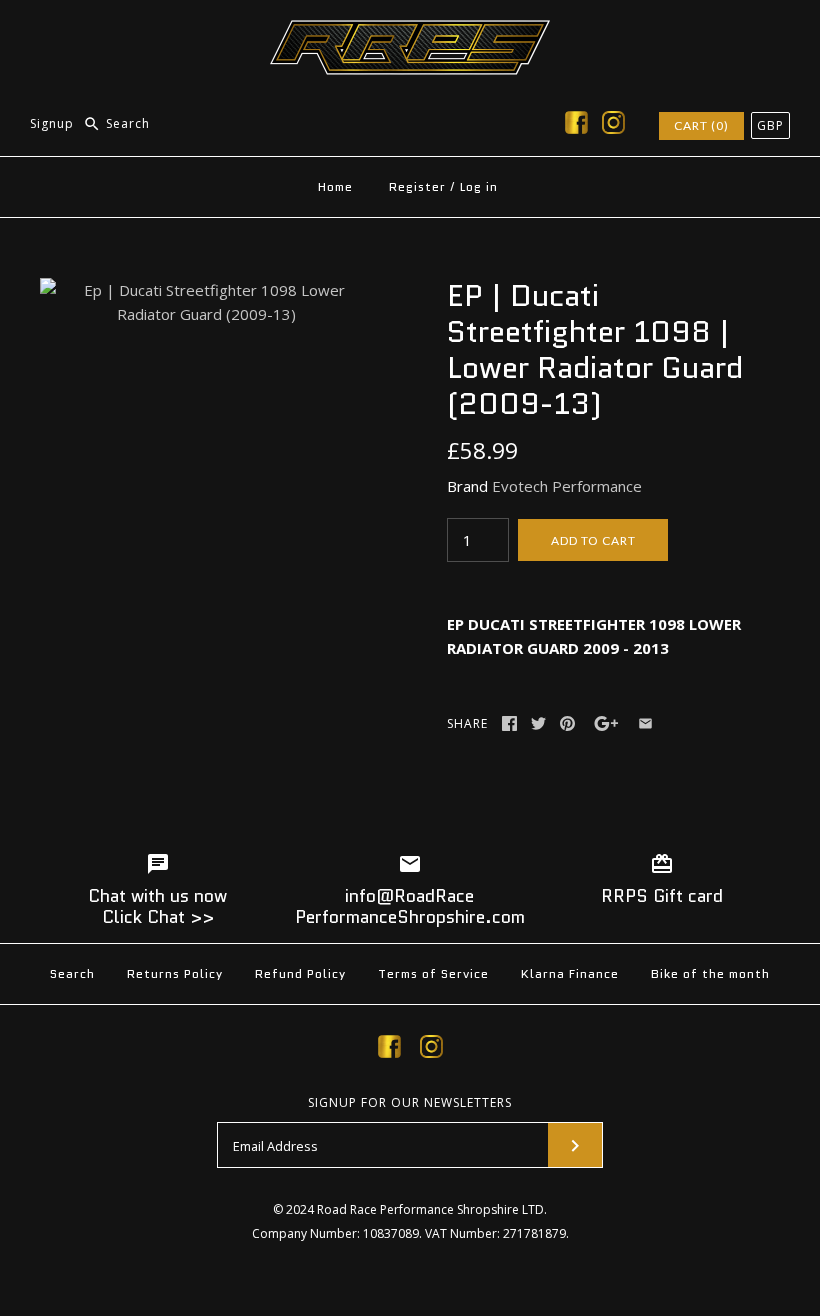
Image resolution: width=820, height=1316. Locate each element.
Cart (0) (701, 125)
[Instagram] (613, 126)
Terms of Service (433, 973)
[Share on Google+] (606, 723)
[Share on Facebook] (509, 723)
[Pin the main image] (567, 723)
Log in (479, 186)
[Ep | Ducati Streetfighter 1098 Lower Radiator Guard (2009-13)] (206, 290)
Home (335, 186)
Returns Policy (175, 973)
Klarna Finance (570, 973)
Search (72, 973)
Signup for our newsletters (410, 1103)
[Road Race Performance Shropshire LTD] (410, 32)
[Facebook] (576, 126)
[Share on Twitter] (538, 723)
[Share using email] (645, 723)
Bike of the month (710, 973)
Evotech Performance (567, 486)
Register (417, 186)
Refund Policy (300, 973)
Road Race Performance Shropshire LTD (430, 1209)
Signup (52, 123)
